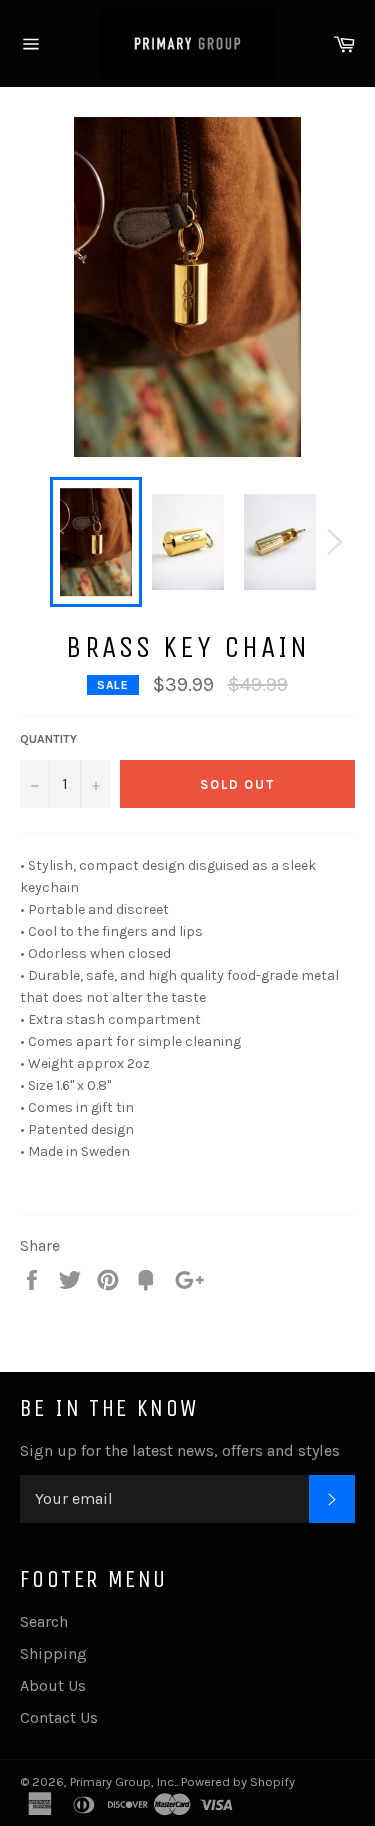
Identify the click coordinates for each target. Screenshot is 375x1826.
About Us (53, 1685)
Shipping (53, 1653)
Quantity (48, 739)
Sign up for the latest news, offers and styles (180, 1450)
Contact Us (59, 1717)
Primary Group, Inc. (123, 1781)
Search (44, 1621)
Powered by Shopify (238, 1781)
